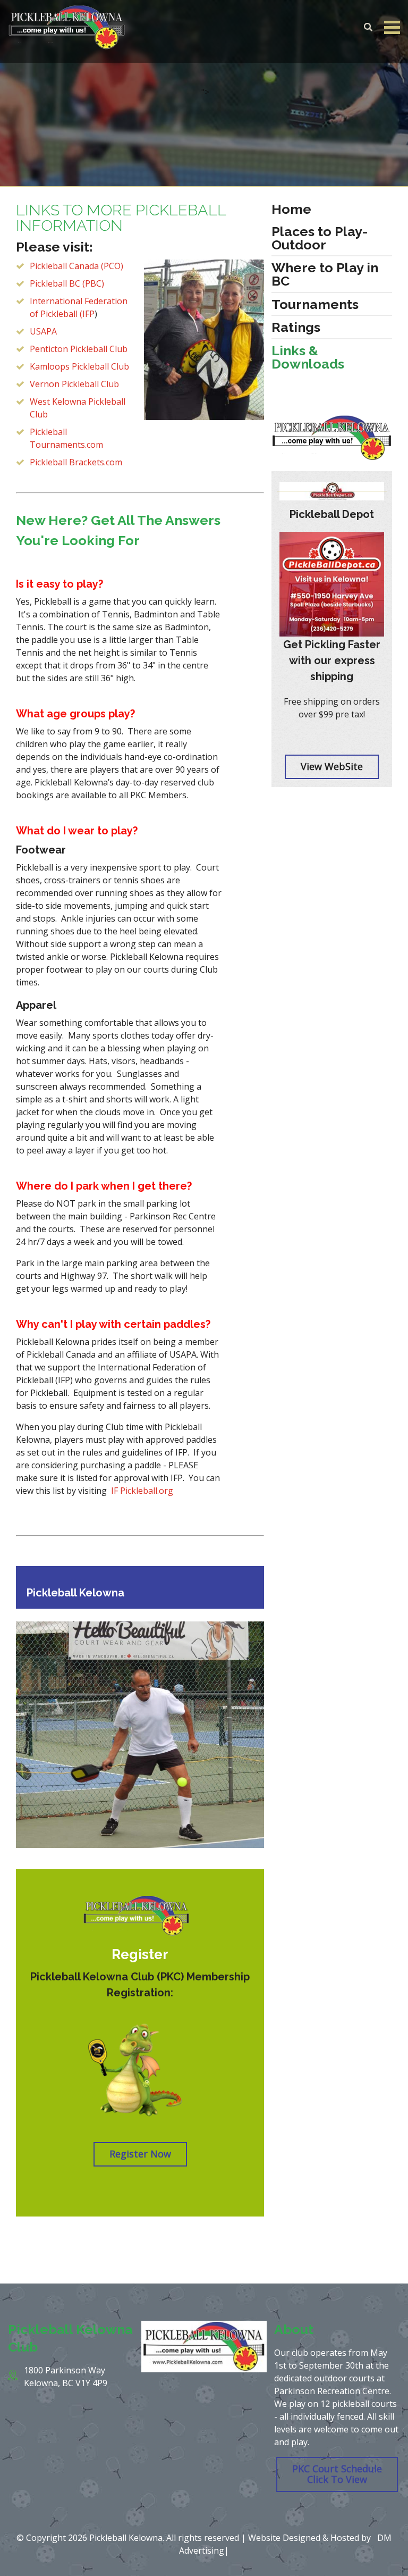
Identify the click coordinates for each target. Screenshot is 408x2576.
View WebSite (332, 766)
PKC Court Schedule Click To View (337, 2474)
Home (291, 209)
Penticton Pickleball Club (79, 349)
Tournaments (315, 304)
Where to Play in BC (325, 274)
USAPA (43, 331)
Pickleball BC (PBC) (67, 283)
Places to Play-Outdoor (320, 238)
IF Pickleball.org (142, 1491)
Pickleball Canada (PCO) (76, 266)
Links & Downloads (308, 357)
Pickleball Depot (332, 514)
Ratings (296, 327)
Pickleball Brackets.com (76, 462)
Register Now (140, 2154)
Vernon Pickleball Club (74, 384)
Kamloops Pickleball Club (79, 366)
